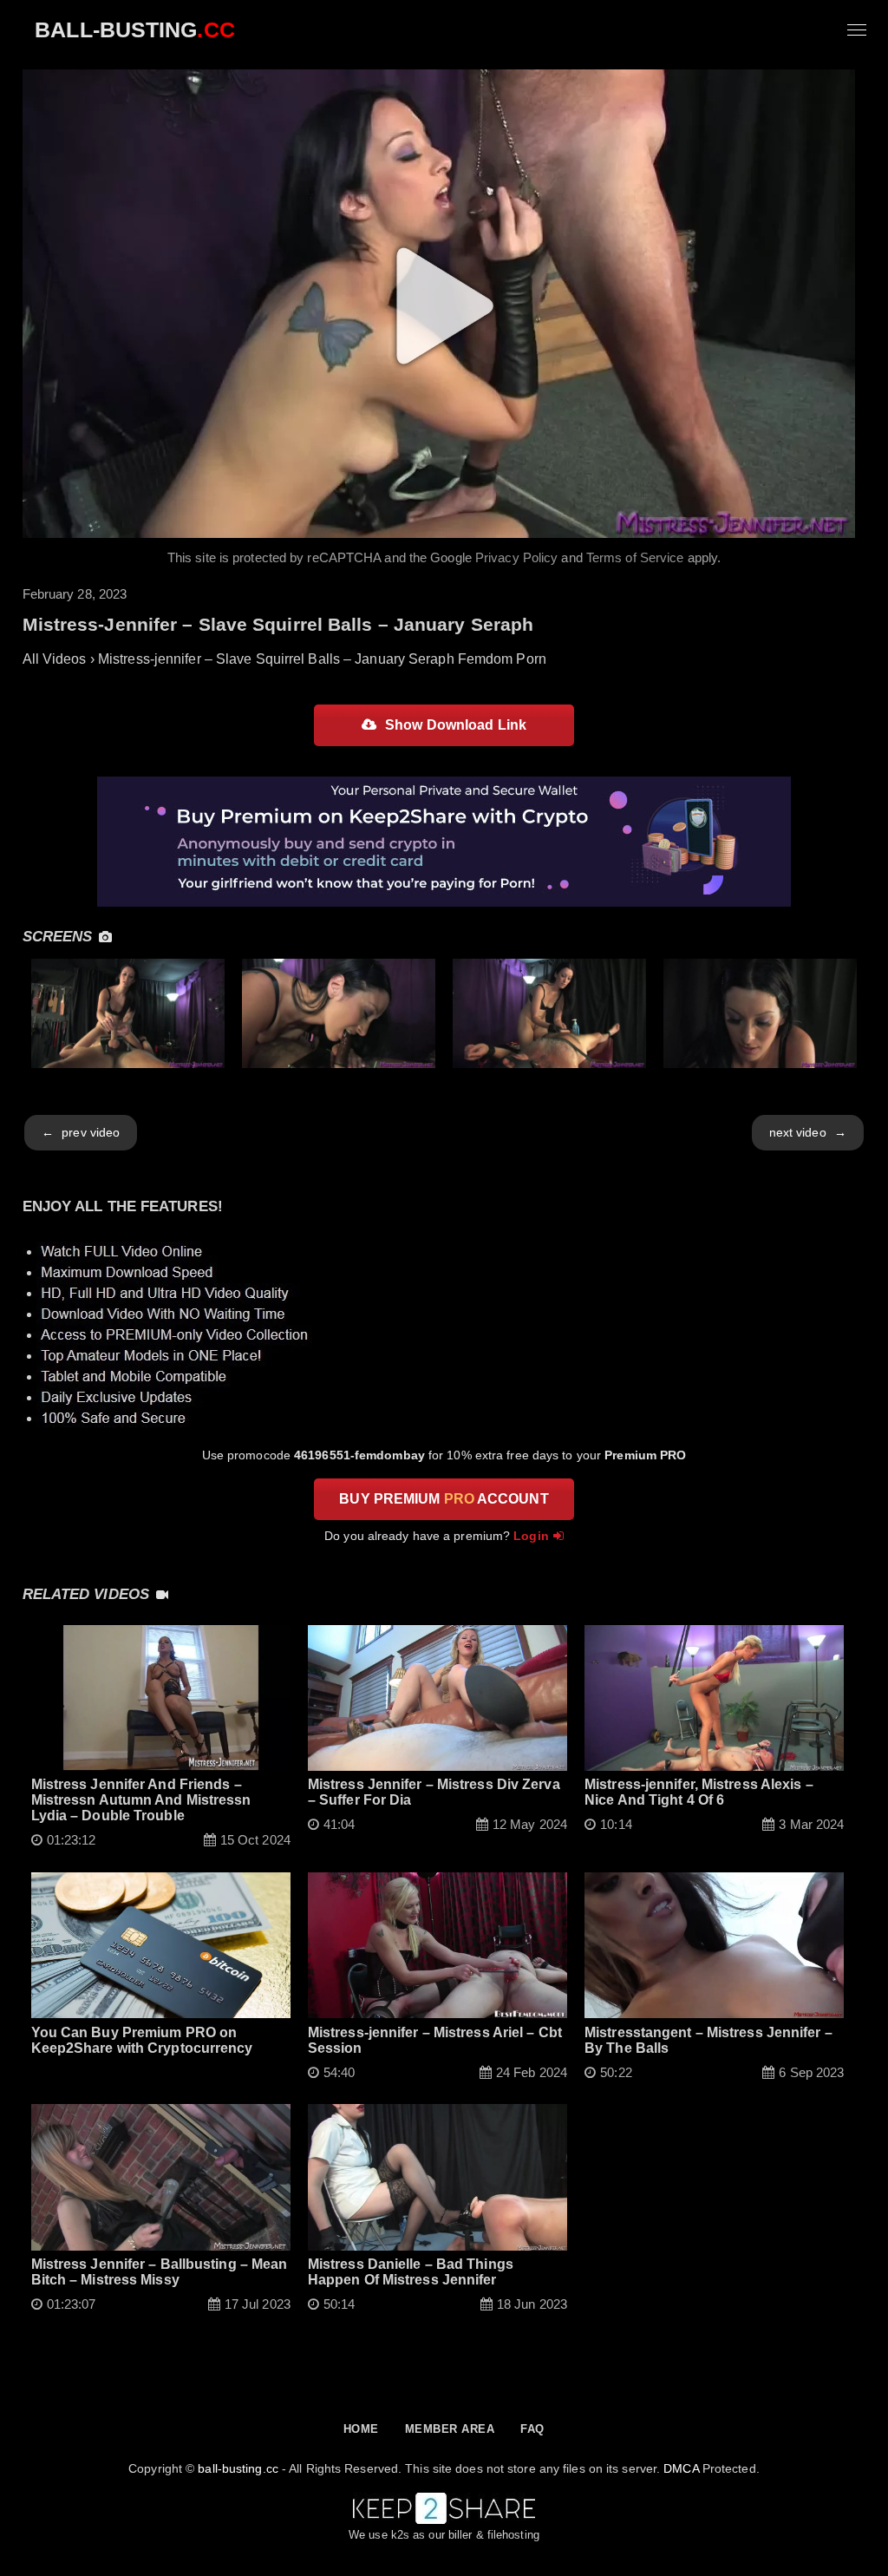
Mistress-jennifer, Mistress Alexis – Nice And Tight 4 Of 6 (699, 1792)
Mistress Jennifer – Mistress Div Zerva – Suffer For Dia (434, 1792)
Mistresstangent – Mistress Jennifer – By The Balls (708, 2040)
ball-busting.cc (238, 2468)
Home (361, 2429)
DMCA (681, 2468)
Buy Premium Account (444, 1499)
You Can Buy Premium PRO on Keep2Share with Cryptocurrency (142, 2040)
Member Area (450, 2429)
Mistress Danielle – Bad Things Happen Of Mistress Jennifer (411, 2272)
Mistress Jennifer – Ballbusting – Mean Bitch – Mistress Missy (160, 2272)
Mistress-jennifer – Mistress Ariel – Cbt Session (435, 2040)
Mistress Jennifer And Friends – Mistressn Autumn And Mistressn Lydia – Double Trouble (141, 1800)
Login (531, 1536)
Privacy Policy (516, 557)
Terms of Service (635, 557)
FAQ (532, 2429)
